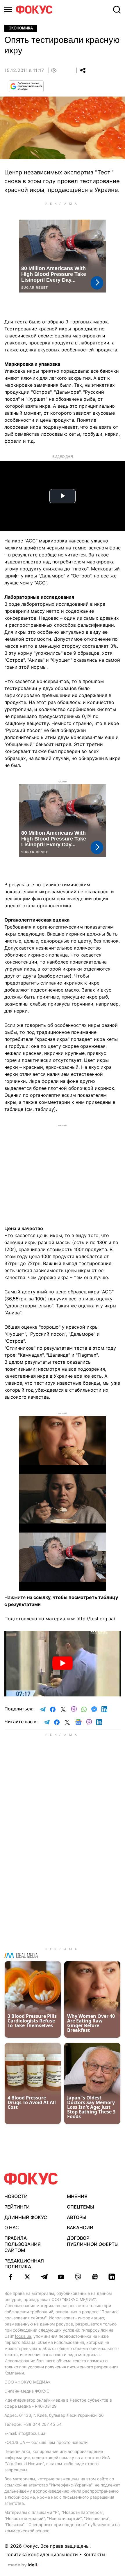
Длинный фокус (26, 2217)
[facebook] (10, 2277)
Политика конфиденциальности (41, 2554)
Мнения (77, 2196)
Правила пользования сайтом (23, 2244)
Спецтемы (81, 2207)
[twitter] (27, 2277)
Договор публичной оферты (93, 2241)
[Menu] (8, 9)
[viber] (78, 2277)
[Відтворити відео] (63, 1664)
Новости (16, 2196)
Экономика (21, 28)
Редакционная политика (24, 2264)
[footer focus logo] (31, 2179)
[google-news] (95, 2277)
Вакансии (80, 2227)
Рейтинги (17, 2207)
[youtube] (61, 2277)
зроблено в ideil (23, 2565)
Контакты (94, 2554)
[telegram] (44, 2277)
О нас (12, 2227)
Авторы (77, 2217)
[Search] (117, 10)
